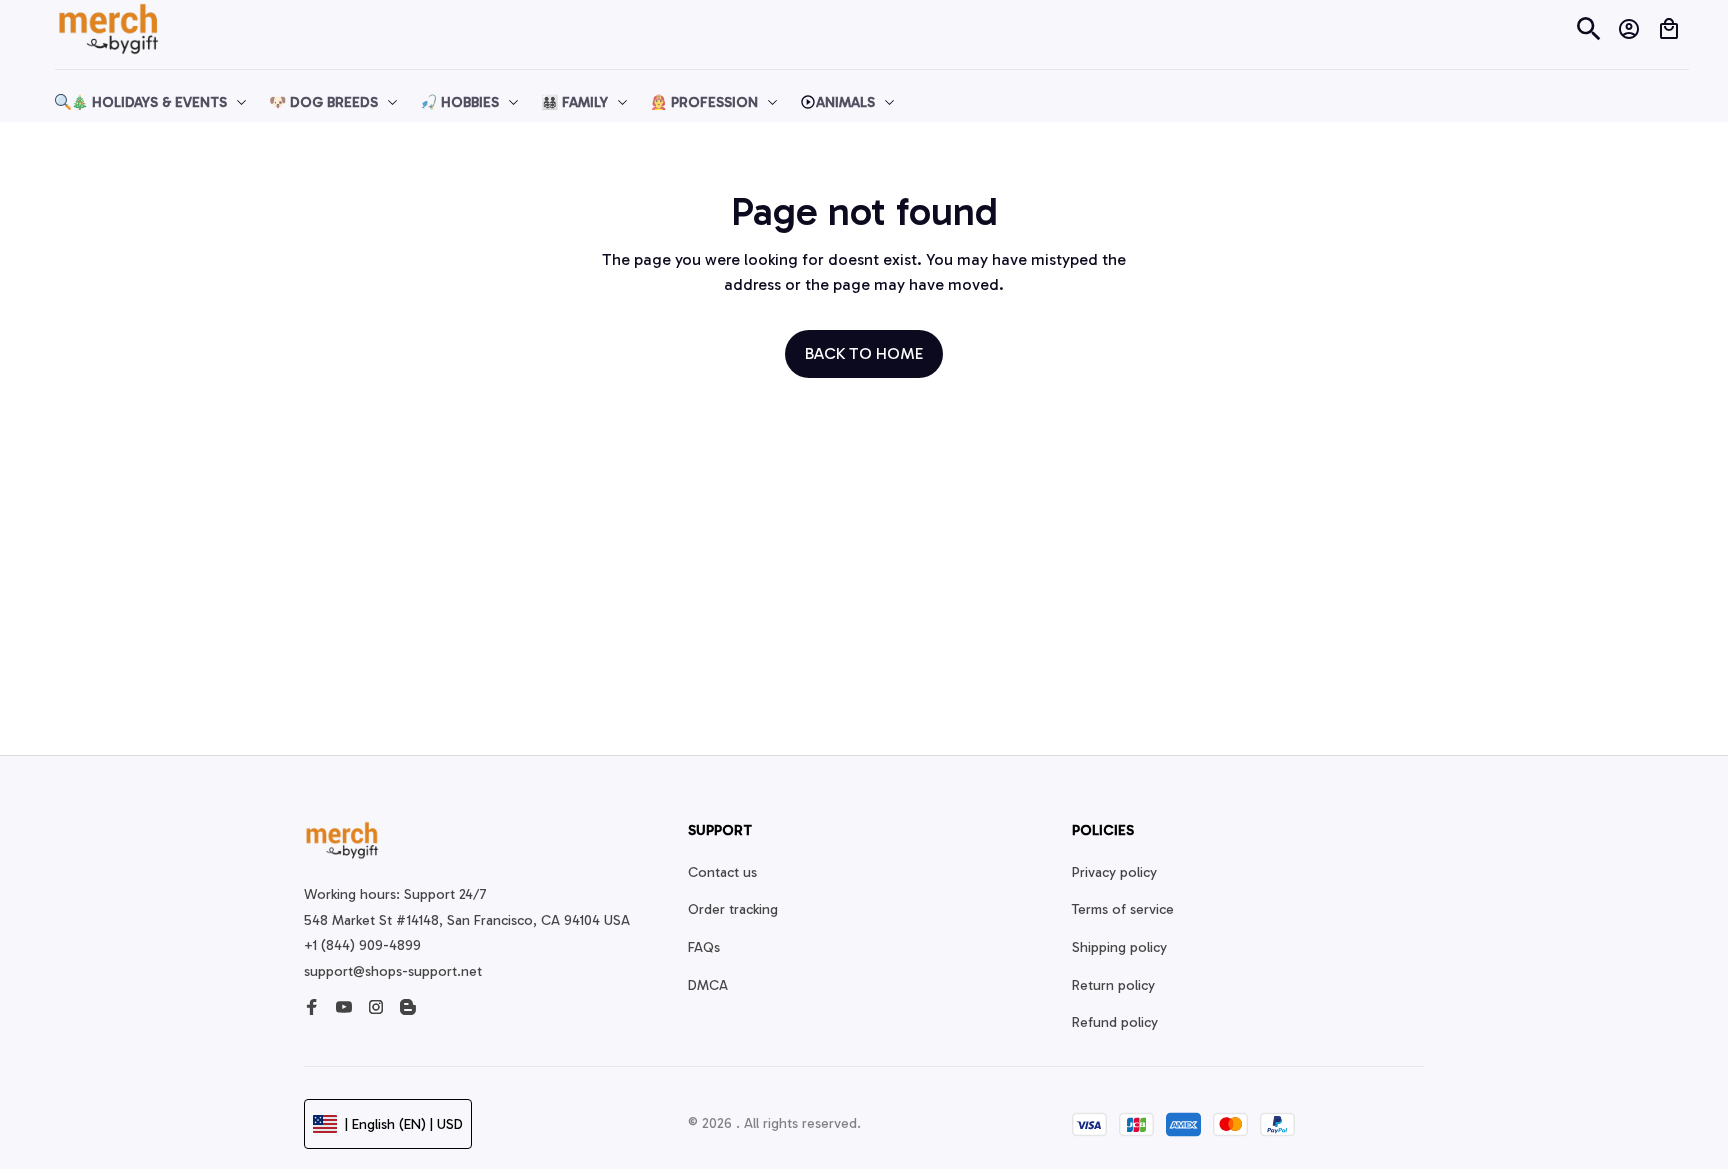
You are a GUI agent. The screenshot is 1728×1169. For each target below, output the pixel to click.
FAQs (704, 947)
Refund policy (1115, 1022)
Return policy (1113, 985)
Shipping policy (1119, 947)
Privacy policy (1114, 872)
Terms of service (1123, 909)
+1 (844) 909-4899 (362, 945)
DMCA (708, 985)
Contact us (722, 872)
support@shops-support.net (393, 971)
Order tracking (733, 909)
